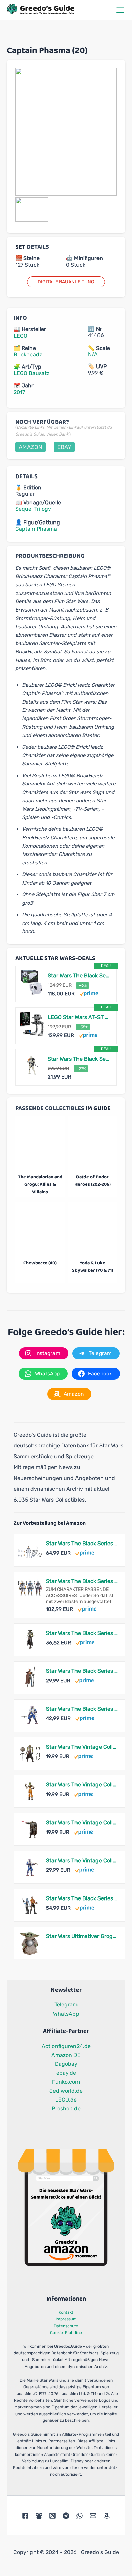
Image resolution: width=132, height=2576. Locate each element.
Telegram (66, 2005)
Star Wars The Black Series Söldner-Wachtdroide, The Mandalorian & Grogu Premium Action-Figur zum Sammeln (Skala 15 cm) (82, 1671)
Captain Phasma (36, 529)
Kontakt (66, 2312)
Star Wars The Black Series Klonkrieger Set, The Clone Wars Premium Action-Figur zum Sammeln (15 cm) (82, 1543)
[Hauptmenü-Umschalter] (120, 10)
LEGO (20, 336)
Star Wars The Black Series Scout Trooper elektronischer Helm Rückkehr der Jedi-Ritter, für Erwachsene (79, 975)
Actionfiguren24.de (66, 2046)
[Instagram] (52, 2516)
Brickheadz (28, 354)
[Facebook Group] (39, 2516)
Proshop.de (66, 2108)
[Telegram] (66, 2516)
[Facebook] (25, 2516)
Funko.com (66, 2082)
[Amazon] (107, 2516)
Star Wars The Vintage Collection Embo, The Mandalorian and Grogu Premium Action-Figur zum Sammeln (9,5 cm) (82, 1747)
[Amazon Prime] (89, 993)
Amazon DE (66, 2055)
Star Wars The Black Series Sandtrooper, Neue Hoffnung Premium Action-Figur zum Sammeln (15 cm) (79, 1059)
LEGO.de (66, 2100)
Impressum (66, 2319)
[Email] (93, 2516)
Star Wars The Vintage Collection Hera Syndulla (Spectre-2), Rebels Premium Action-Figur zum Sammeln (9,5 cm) (82, 1785)
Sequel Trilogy (33, 509)
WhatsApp (66, 2014)
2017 (19, 392)
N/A (93, 354)
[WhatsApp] (80, 2516)
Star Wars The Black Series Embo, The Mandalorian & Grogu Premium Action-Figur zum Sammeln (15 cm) (82, 1633)
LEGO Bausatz (31, 373)
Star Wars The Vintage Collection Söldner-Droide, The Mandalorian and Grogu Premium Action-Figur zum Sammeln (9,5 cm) (82, 1823)
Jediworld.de (66, 2091)
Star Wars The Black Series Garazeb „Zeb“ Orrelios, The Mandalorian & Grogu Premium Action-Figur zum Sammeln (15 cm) (82, 1709)
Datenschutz (66, 2326)
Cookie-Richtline (66, 2333)
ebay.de (66, 2073)
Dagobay (66, 2064)
